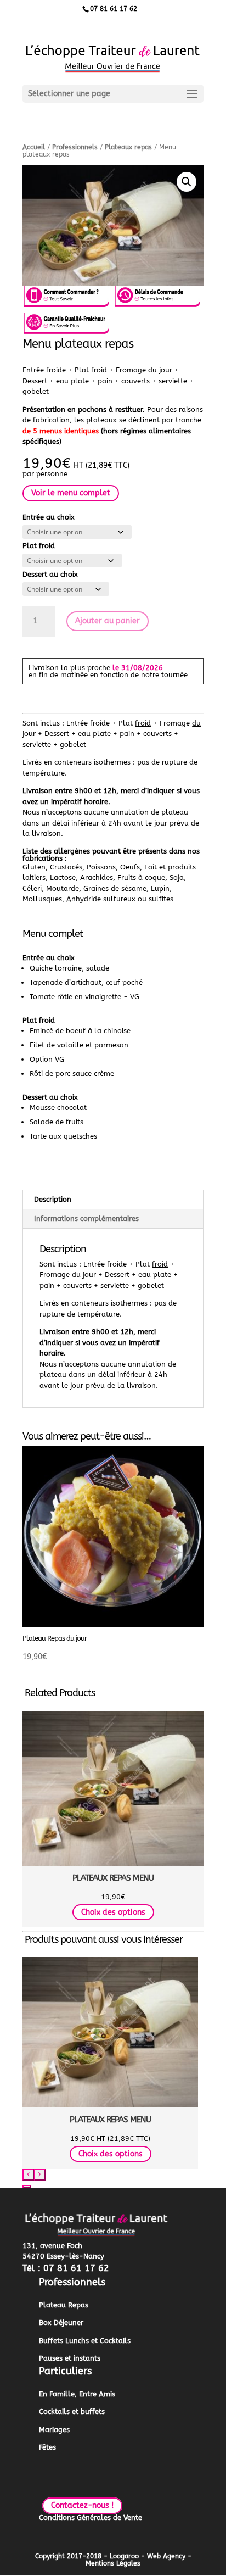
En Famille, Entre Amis (77, 2394)
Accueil (34, 147)
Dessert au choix (50, 574)
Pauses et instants (70, 2358)
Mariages (54, 2430)
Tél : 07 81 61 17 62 (66, 2268)
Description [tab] (53, 1199)
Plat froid (39, 546)
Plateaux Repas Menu (113, 1878)
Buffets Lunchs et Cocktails (85, 2341)
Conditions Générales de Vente (91, 2518)
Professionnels (75, 147)
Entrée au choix (49, 517)
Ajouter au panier (108, 621)
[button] (187, 182)
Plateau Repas (64, 2305)
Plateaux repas (128, 147)
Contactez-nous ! (82, 2506)
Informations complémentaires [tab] (86, 1219)
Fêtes (47, 2447)
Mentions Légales (113, 2563)
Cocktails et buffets (72, 2411)
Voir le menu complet (71, 494)
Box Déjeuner (61, 2323)
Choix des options (113, 1912)
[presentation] (28, 2175)
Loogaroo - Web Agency (148, 2556)
